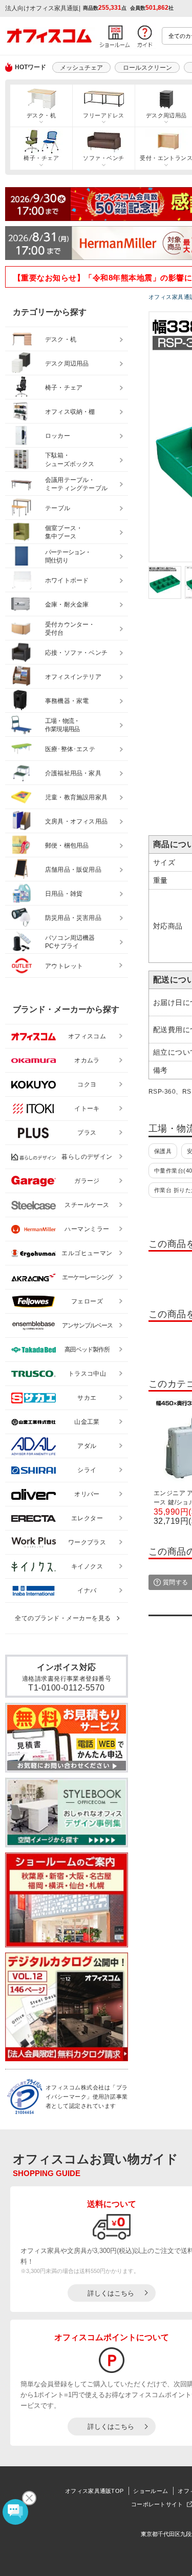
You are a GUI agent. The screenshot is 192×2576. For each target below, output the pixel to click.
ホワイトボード (67, 580)
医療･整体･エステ (70, 749)
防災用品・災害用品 (73, 918)
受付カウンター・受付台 (70, 629)
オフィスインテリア (73, 677)
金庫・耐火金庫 (67, 605)
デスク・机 (41, 115)
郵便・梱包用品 (67, 846)
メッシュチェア (81, 68)
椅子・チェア (41, 158)
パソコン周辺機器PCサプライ (70, 942)
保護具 (163, 1151)
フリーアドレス (103, 115)
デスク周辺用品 (67, 364)
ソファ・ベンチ (103, 158)
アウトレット (64, 966)
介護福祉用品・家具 (73, 773)
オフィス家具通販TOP (94, 2491)
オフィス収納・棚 (70, 412)
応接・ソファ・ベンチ (76, 653)
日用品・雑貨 (64, 894)
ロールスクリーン (147, 68)
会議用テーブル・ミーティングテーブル (76, 484)
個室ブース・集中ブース (64, 532)
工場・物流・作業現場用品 (62, 725)
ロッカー (58, 436)
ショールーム (151, 2491)
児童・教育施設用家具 (76, 797)
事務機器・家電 (67, 701)
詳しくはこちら (111, 2293)
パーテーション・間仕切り (68, 557)
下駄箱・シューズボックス (70, 460)
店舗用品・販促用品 (73, 870)
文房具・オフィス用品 (76, 821)
